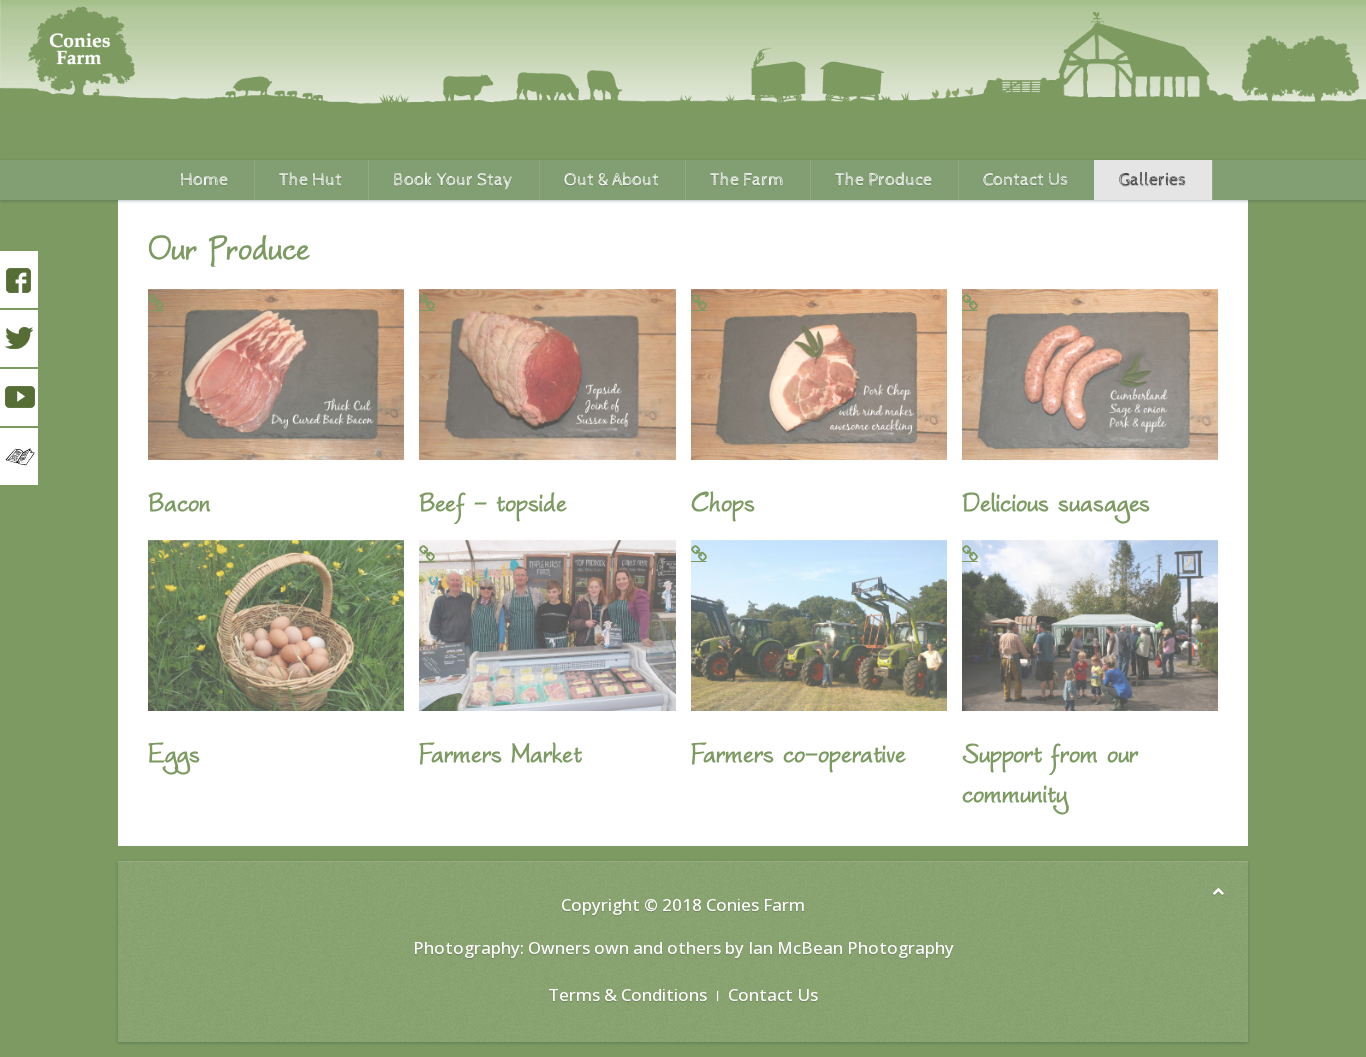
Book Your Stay (453, 179)
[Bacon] (276, 374)
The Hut (310, 179)
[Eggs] (276, 625)
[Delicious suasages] (1090, 374)
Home (204, 179)
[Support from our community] (1090, 625)
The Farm (747, 179)
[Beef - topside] (547, 374)
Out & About (611, 179)
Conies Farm (755, 904)
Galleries (1152, 179)
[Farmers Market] (547, 625)
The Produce (883, 179)
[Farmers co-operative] (819, 625)
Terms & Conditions (627, 994)
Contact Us (1025, 179)
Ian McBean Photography (851, 947)
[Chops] (819, 374)
